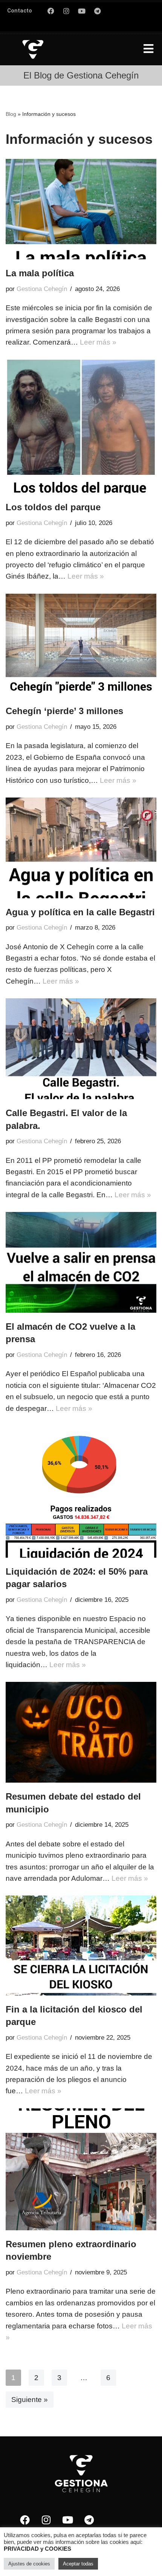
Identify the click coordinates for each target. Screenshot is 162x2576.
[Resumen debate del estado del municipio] (81, 1732)
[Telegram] (97, 11)
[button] (148, 49)
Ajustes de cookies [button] (29, 2564)
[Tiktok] (113, 25)
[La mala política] (81, 209)
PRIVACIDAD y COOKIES (37, 2549)
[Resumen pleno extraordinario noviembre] (81, 2169)
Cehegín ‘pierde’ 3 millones (64, 711)
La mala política (40, 273)
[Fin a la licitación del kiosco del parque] (81, 1945)
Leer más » (98, 342)
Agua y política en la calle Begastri (80, 912)
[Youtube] (82, 11)
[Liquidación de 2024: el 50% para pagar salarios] (81, 1492)
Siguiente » (30, 2400)
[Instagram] (66, 11)
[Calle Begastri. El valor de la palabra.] (81, 1049)
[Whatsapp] (113, 11)
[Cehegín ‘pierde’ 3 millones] (81, 646)
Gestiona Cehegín (42, 289)
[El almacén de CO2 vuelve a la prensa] (81, 1262)
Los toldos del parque (53, 507)
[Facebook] (51, 11)
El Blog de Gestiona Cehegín (81, 75)
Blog (11, 114)
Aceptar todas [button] (78, 2564)
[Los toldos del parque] (81, 427)
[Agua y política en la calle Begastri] (81, 848)
